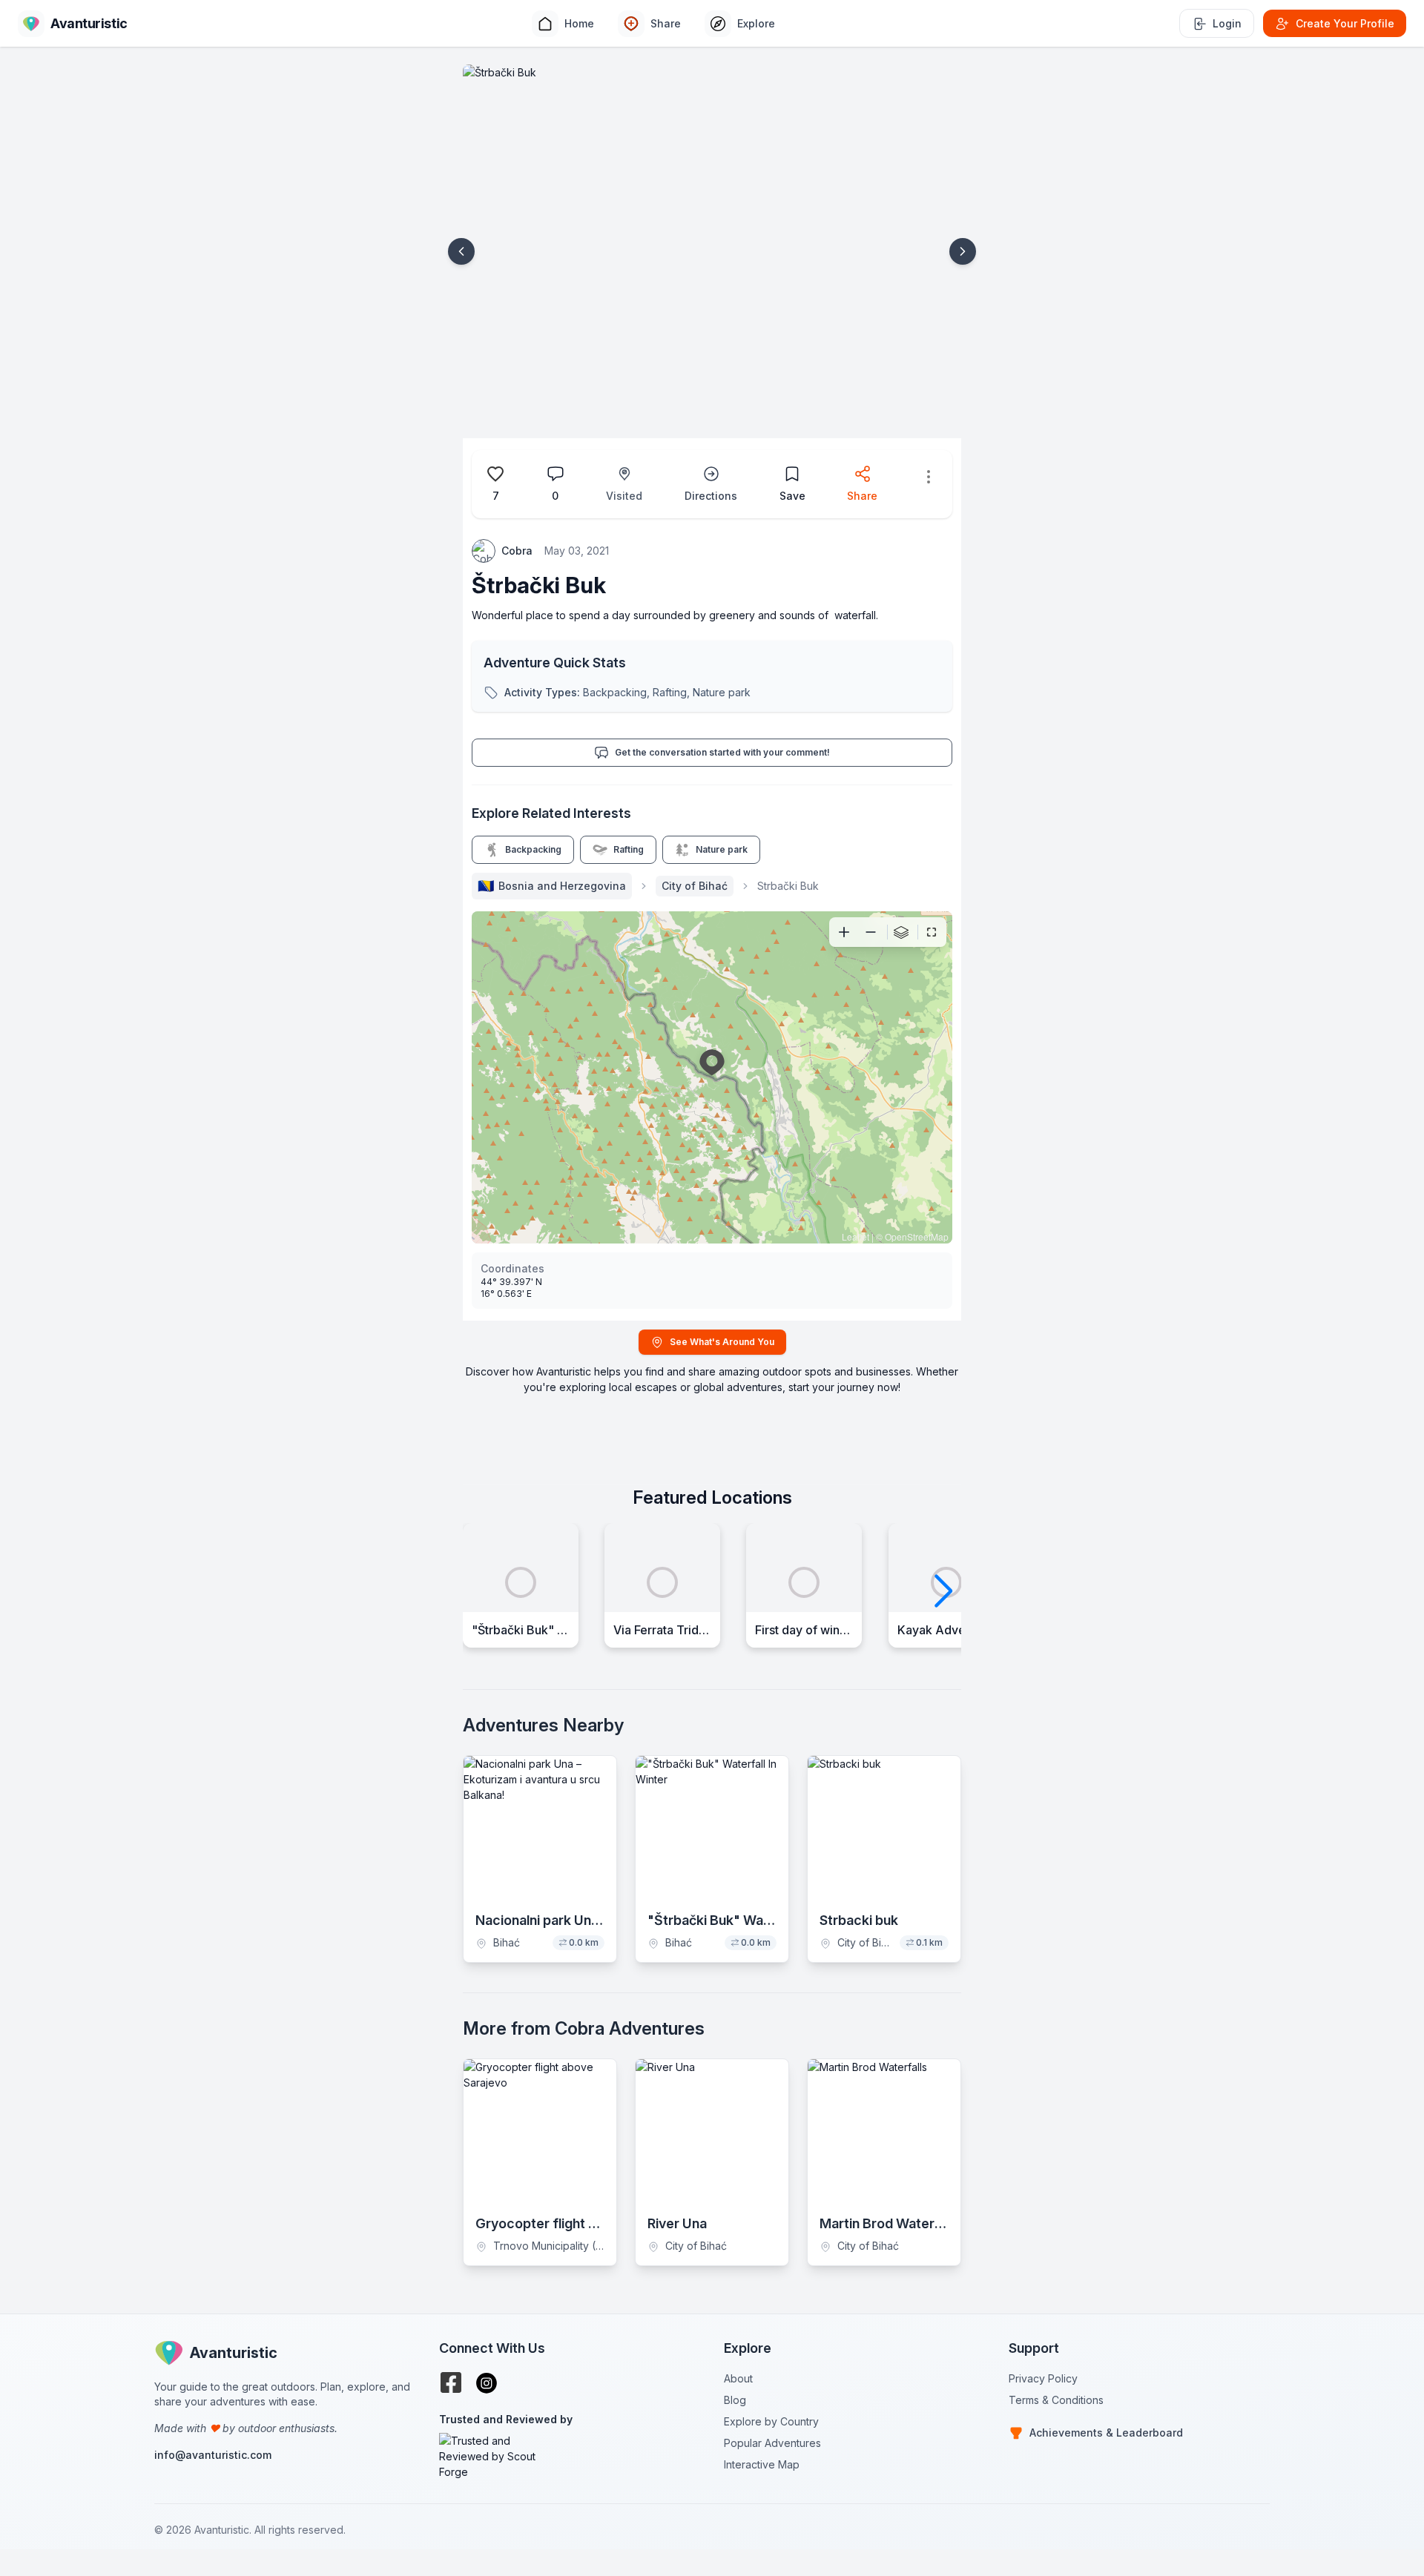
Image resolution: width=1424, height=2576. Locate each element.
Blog (735, 2400)
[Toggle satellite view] (901, 932)
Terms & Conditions (1056, 2400)
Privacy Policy (1043, 2378)
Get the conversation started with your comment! (722, 752)
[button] (461, 251)
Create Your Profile (1345, 23)
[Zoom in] (844, 932)
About (738, 2378)
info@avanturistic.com (213, 2455)
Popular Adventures (772, 2443)
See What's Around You (722, 1342)
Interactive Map (762, 2464)
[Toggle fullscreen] (932, 932)
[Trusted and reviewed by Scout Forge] (570, 2456)
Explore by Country (771, 2421)
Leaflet (856, 1236)
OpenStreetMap (917, 1236)
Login (1227, 23)
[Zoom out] (871, 932)
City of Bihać (695, 886)
